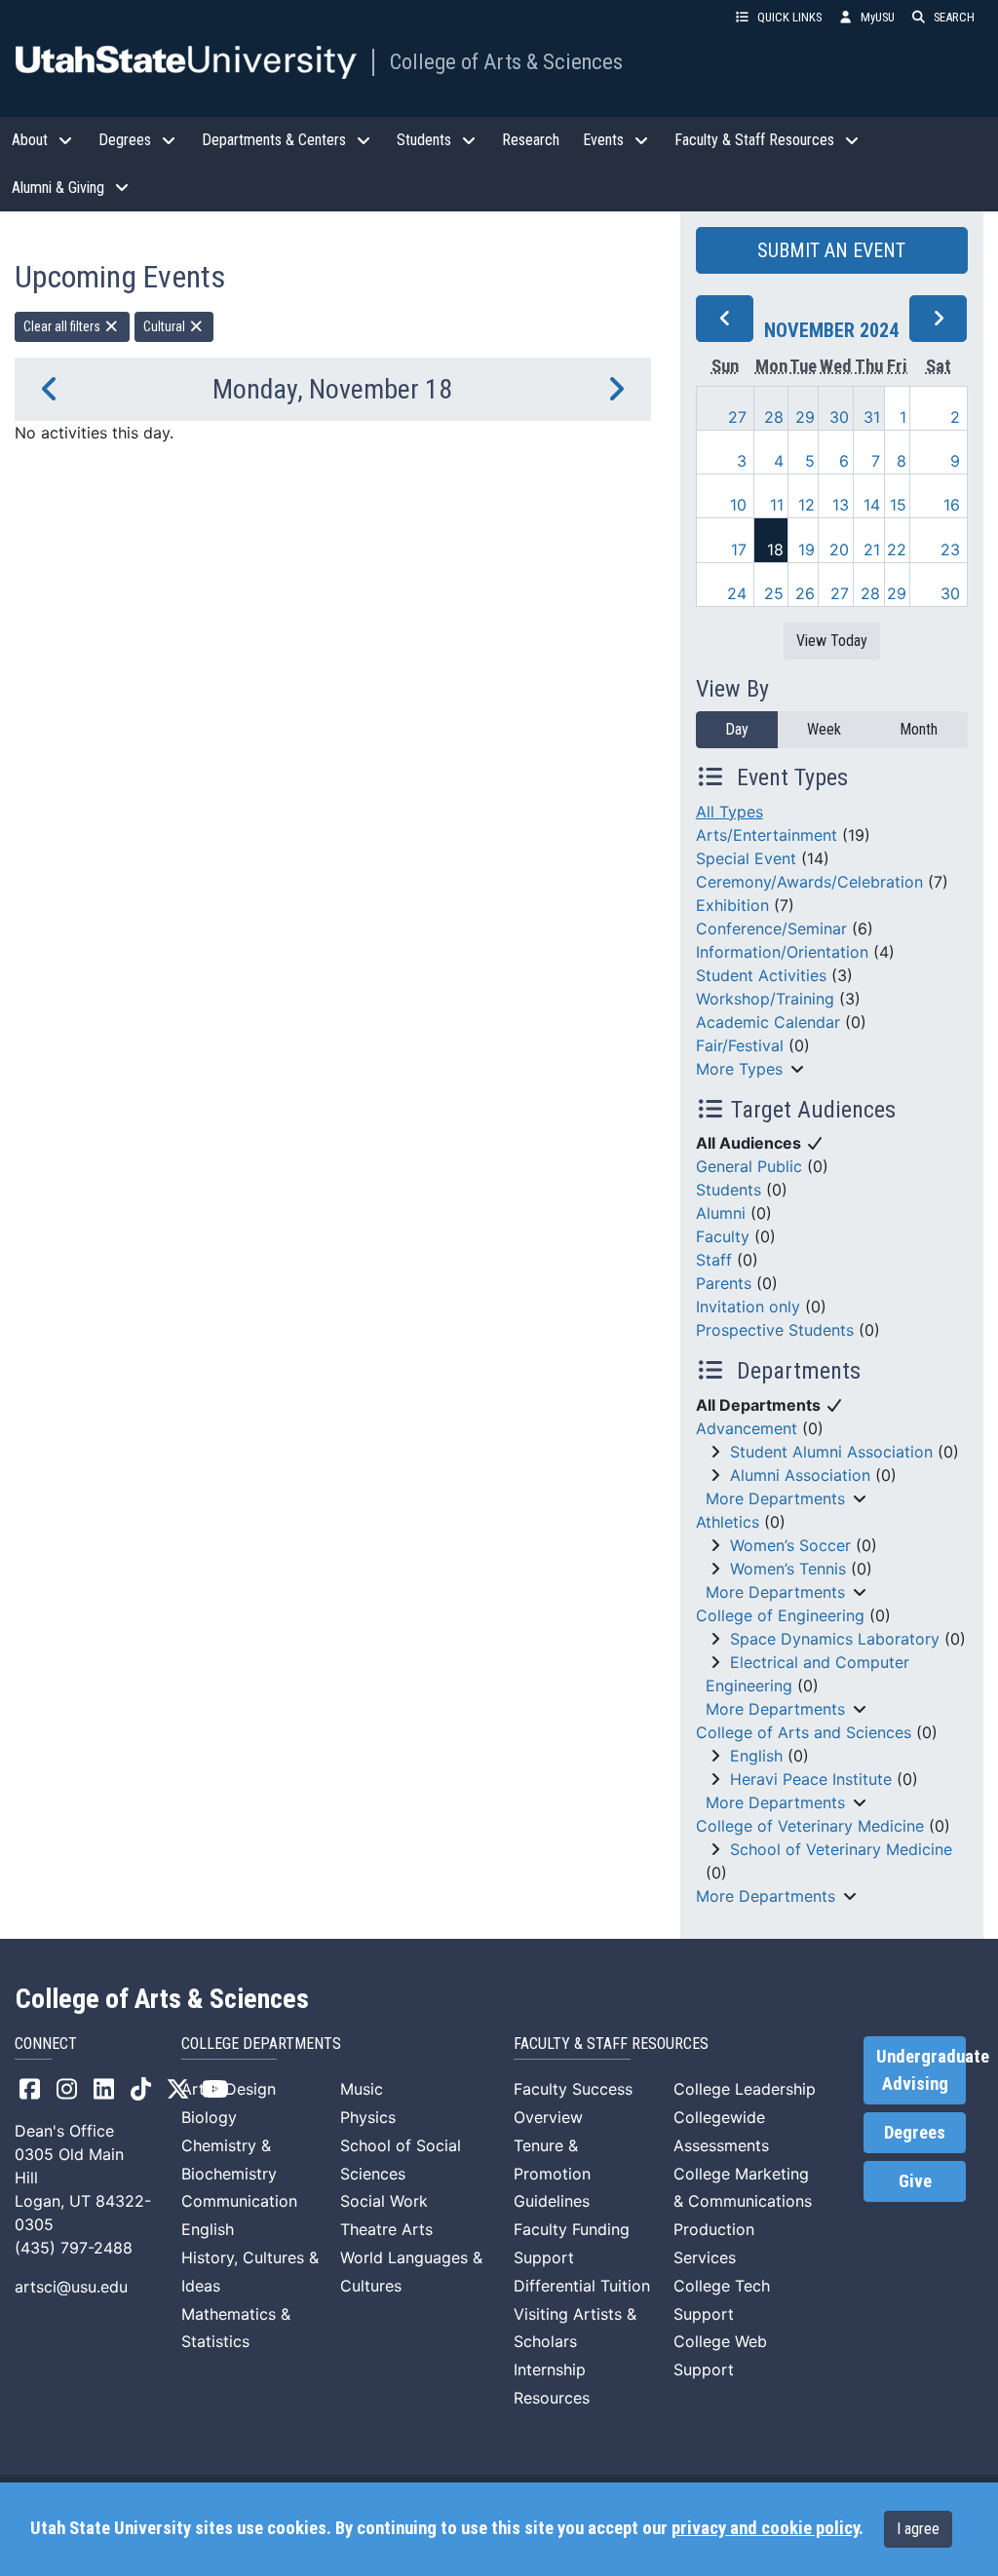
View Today (832, 641)
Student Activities (761, 975)
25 (774, 593)
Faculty (723, 1236)
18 (775, 549)
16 (952, 505)
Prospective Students (775, 1330)
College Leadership (745, 2089)
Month (919, 729)
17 (739, 549)
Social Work (384, 2201)
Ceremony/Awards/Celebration (809, 882)
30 (839, 417)
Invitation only (748, 1307)
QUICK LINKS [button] (789, 17)
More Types (739, 1069)
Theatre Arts (386, 2229)
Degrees (915, 2133)
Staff (714, 1260)
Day (737, 729)
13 (841, 505)
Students (729, 1190)
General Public (749, 1166)
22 (897, 549)
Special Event (746, 858)
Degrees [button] (125, 140)
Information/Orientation (782, 952)
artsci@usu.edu (71, 2287)
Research (531, 140)
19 (806, 549)
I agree (918, 2529)
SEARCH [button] (954, 17)
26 (805, 593)
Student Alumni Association (831, 1452)
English (756, 1756)
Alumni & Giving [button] (58, 188)
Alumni (721, 1213)
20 (839, 549)
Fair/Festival (740, 1045)
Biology (209, 2117)
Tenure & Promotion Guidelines (552, 2174)
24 (737, 593)
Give (915, 2181)
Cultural (166, 326)
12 (806, 505)
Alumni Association (800, 1475)
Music (362, 2089)
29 (805, 417)
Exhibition (732, 905)
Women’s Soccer (790, 1545)
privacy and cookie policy (765, 2528)
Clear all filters (63, 326)
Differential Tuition (582, 2286)
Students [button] (424, 140)
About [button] (30, 140)
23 (950, 549)
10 (738, 505)
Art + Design (229, 2089)
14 (872, 505)
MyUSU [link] (878, 17)
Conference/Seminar (771, 928)
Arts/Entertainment (767, 835)
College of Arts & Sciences (506, 61)
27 (737, 417)
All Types (729, 812)
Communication (239, 2201)
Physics (368, 2117)
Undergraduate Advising (921, 2070)
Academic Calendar (768, 1022)
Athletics (728, 1522)
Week (824, 729)
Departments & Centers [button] (274, 140)
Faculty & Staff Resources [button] (754, 140)
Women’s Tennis (788, 1569)
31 (872, 417)
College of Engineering (780, 1615)
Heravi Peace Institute (811, 1779)
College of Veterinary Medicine (810, 1826)
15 (898, 505)
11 (777, 505)
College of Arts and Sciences (804, 1732)
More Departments (775, 1498)
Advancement (747, 1428)
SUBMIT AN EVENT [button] (831, 250)
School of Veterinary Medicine (841, 1849)
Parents (724, 1283)
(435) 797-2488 (74, 2248)
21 (872, 549)
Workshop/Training (765, 999)
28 (774, 417)
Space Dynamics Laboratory (835, 1639)
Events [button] (603, 140)
